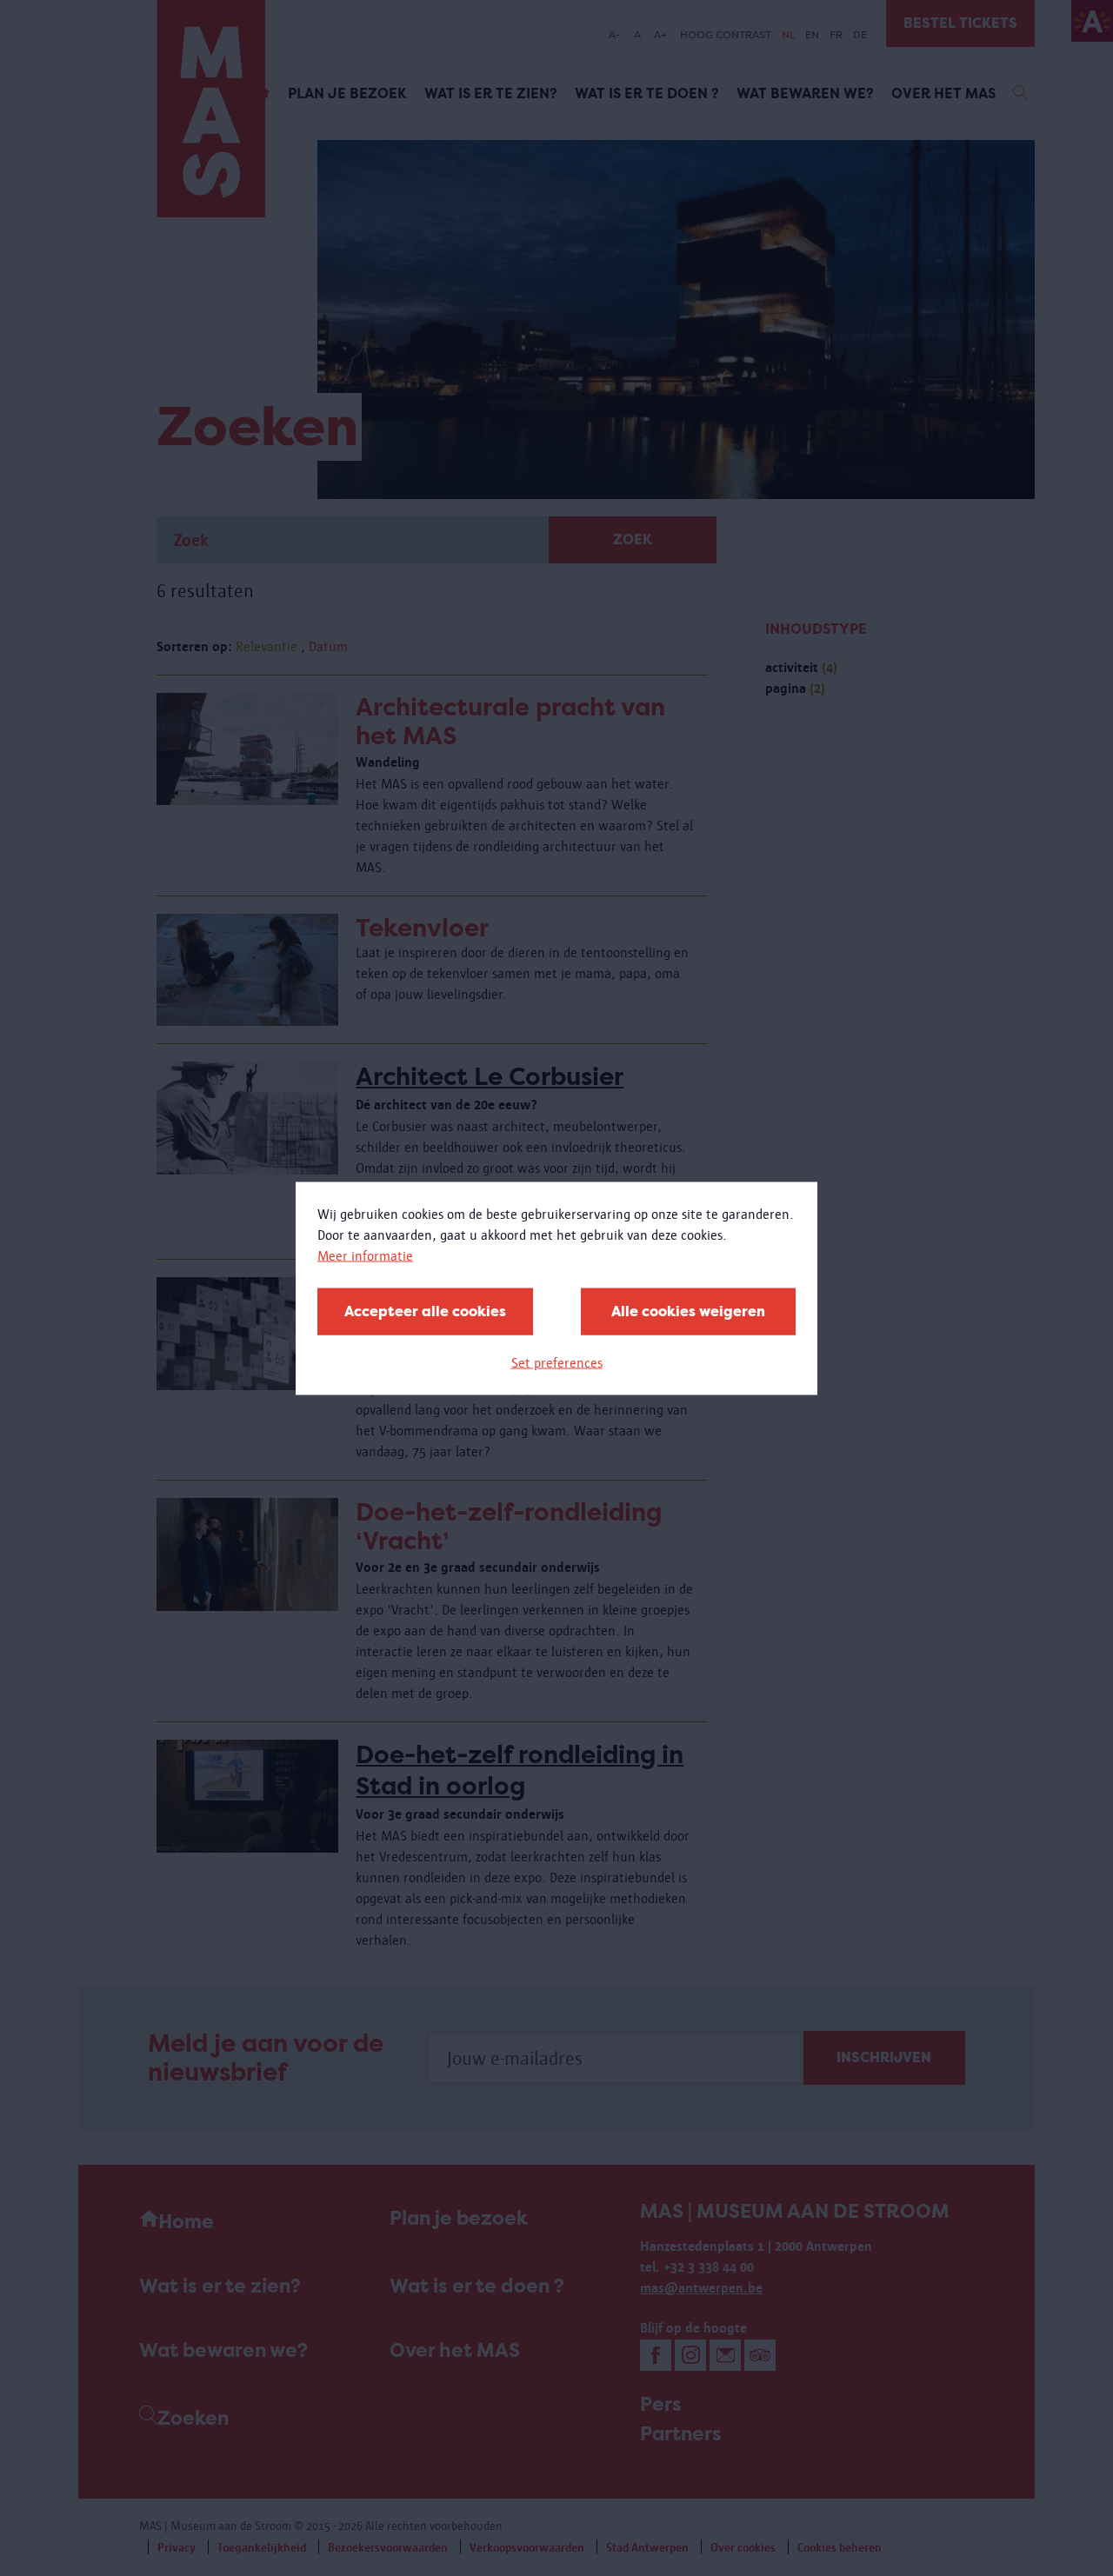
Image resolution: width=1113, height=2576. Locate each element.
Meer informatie (365, 1255)
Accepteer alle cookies (425, 1311)
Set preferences (557, 1362)
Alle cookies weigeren (688, 1311)
